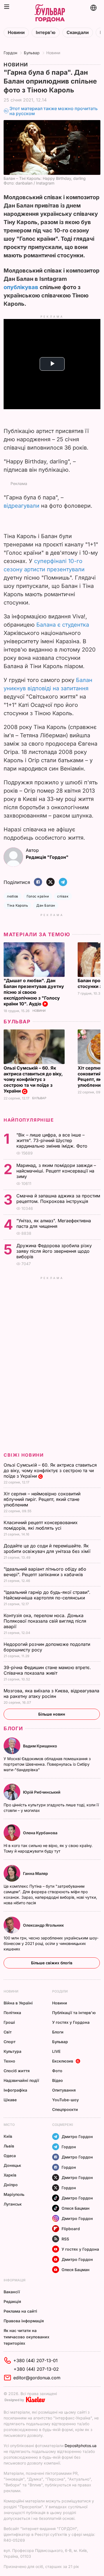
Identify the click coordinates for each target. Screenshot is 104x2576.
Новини (16, 33)
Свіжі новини (24, 1455)
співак (63, 896)
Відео (58, 2080)
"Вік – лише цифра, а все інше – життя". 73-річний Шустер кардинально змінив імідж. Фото (53, 1140)
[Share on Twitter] (50, 882)
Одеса (10, 2156)
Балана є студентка (63, 625)
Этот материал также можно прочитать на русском (54, 111)
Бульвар (32, 53)
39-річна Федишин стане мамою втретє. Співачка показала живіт (47, 1670)
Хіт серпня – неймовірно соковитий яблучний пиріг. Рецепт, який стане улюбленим (42, 1499)
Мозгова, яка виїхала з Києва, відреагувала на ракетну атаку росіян (51, 1693)
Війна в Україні (18, 2003)
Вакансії (12, 2292)
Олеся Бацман (76, 2208)
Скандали (78, 33)
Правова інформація (24, 2321)
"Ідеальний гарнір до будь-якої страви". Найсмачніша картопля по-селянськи (47, 1595)
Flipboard (71, 2229)
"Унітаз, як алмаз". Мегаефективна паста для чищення (54, 1223)
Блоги (13, 1728)
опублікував (21, 287)
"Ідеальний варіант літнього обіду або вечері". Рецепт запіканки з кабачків (45, 1572)
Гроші (9, 2022)
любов (12, 896)
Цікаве (10, 2100)
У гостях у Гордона (71, 2022)
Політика (12, 2013)
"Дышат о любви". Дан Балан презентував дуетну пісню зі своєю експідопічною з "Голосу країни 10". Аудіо (34, 992)
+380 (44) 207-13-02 (36, 2369)
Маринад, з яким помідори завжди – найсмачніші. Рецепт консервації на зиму (56, 1171)
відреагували (21, 506)
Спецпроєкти (65, 2109)
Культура (12, 2051)
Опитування (64, 2090)
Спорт (10, 2042)
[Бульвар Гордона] (50, 13)
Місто (9, 2125)
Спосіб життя (17, 2071)
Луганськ (13, 2204)
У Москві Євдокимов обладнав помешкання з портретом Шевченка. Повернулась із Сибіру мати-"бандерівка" (47, 1764)
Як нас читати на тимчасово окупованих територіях (26, 2337)
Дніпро (11, 2185)
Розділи (60, 1991)
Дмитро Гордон (77, 2137)
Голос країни (38, 896)
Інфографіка (15, 2090)
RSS (65, 2239)
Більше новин (52, 1714)
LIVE (56, 2051)
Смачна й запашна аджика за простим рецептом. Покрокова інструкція (58, 1198)
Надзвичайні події (21, 2080)
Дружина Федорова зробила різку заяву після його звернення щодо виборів (54, 1251)
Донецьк (12, 2165)
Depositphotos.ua (81, 2446)
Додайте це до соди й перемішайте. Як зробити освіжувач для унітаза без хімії (48, 1548)
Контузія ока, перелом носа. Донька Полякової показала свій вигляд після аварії (45, 1621)
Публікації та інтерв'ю (74, 2013)
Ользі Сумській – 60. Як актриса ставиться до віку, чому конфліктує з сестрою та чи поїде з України (33, 1080)
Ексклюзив (63, 2061)
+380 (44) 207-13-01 (35, 2360)
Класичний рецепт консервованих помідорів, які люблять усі (41, 1525)
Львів (9, 2146)
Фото (57, 2071)
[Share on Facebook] (38, 882)
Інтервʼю (46, 33)
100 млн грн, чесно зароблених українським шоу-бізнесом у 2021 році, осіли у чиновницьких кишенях (51, 1943)
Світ (8, 2032)
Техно (9, 2061)
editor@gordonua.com (37, 2378)
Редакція (12, 2301)
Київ (8, 2136)
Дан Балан (46, 905)
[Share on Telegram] (63, 882)
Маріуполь (14, 2194)
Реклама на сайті (20, 2311)
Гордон (10, 53)
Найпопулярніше (29, 1120)
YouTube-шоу (65, 2100)
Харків (10, 2175)
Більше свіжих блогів (52, 1963)
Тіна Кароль (17, 905)
